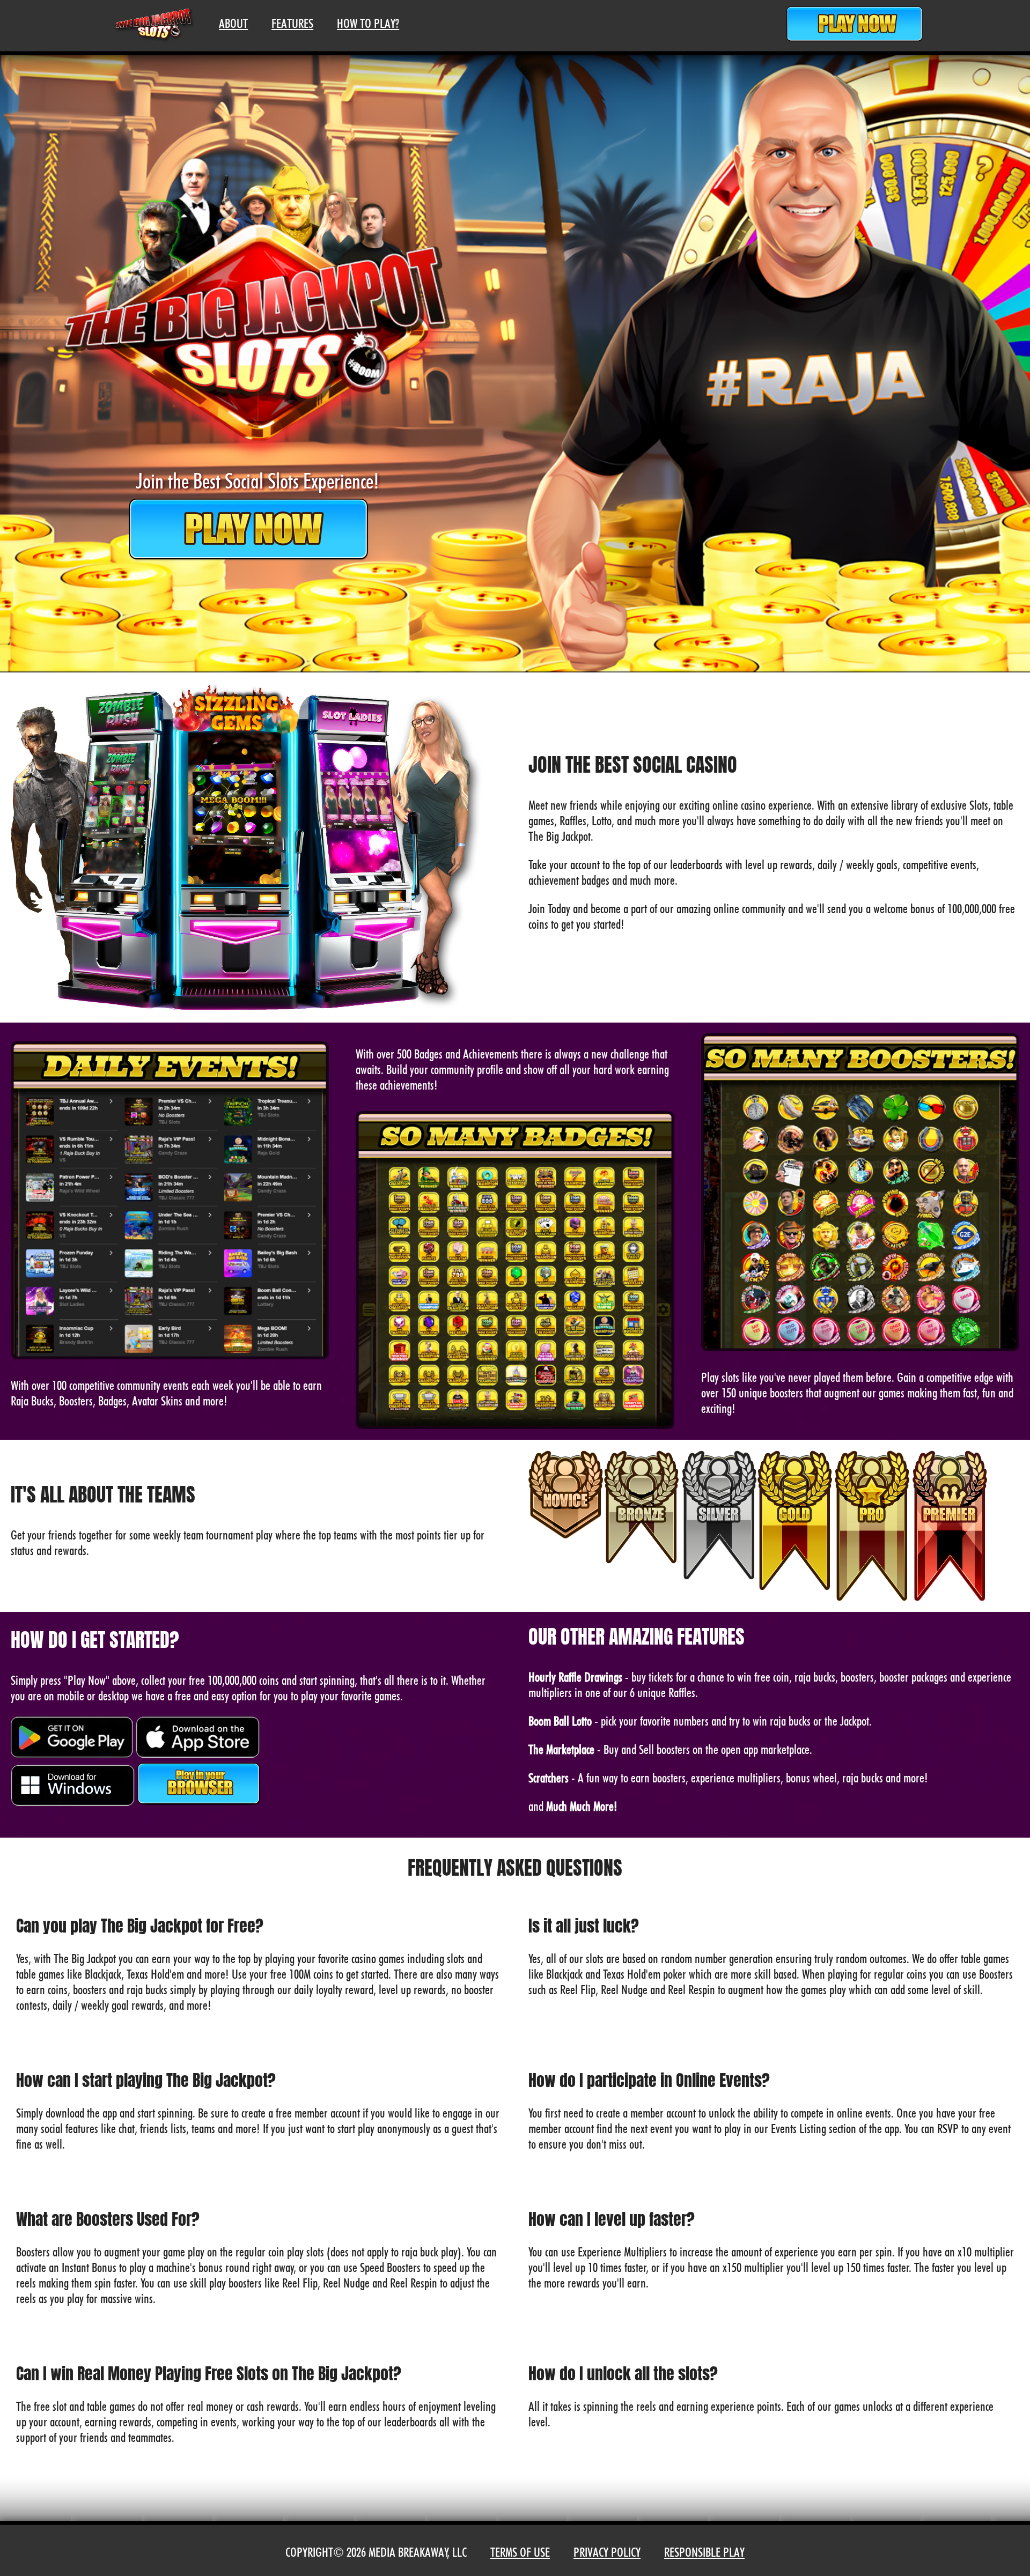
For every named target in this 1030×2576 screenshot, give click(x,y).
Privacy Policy (607, 2552)
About (233, 23)
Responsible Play (704, 2552)
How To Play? (368, 23)
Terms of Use (520, 2552)
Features (292, 23)
